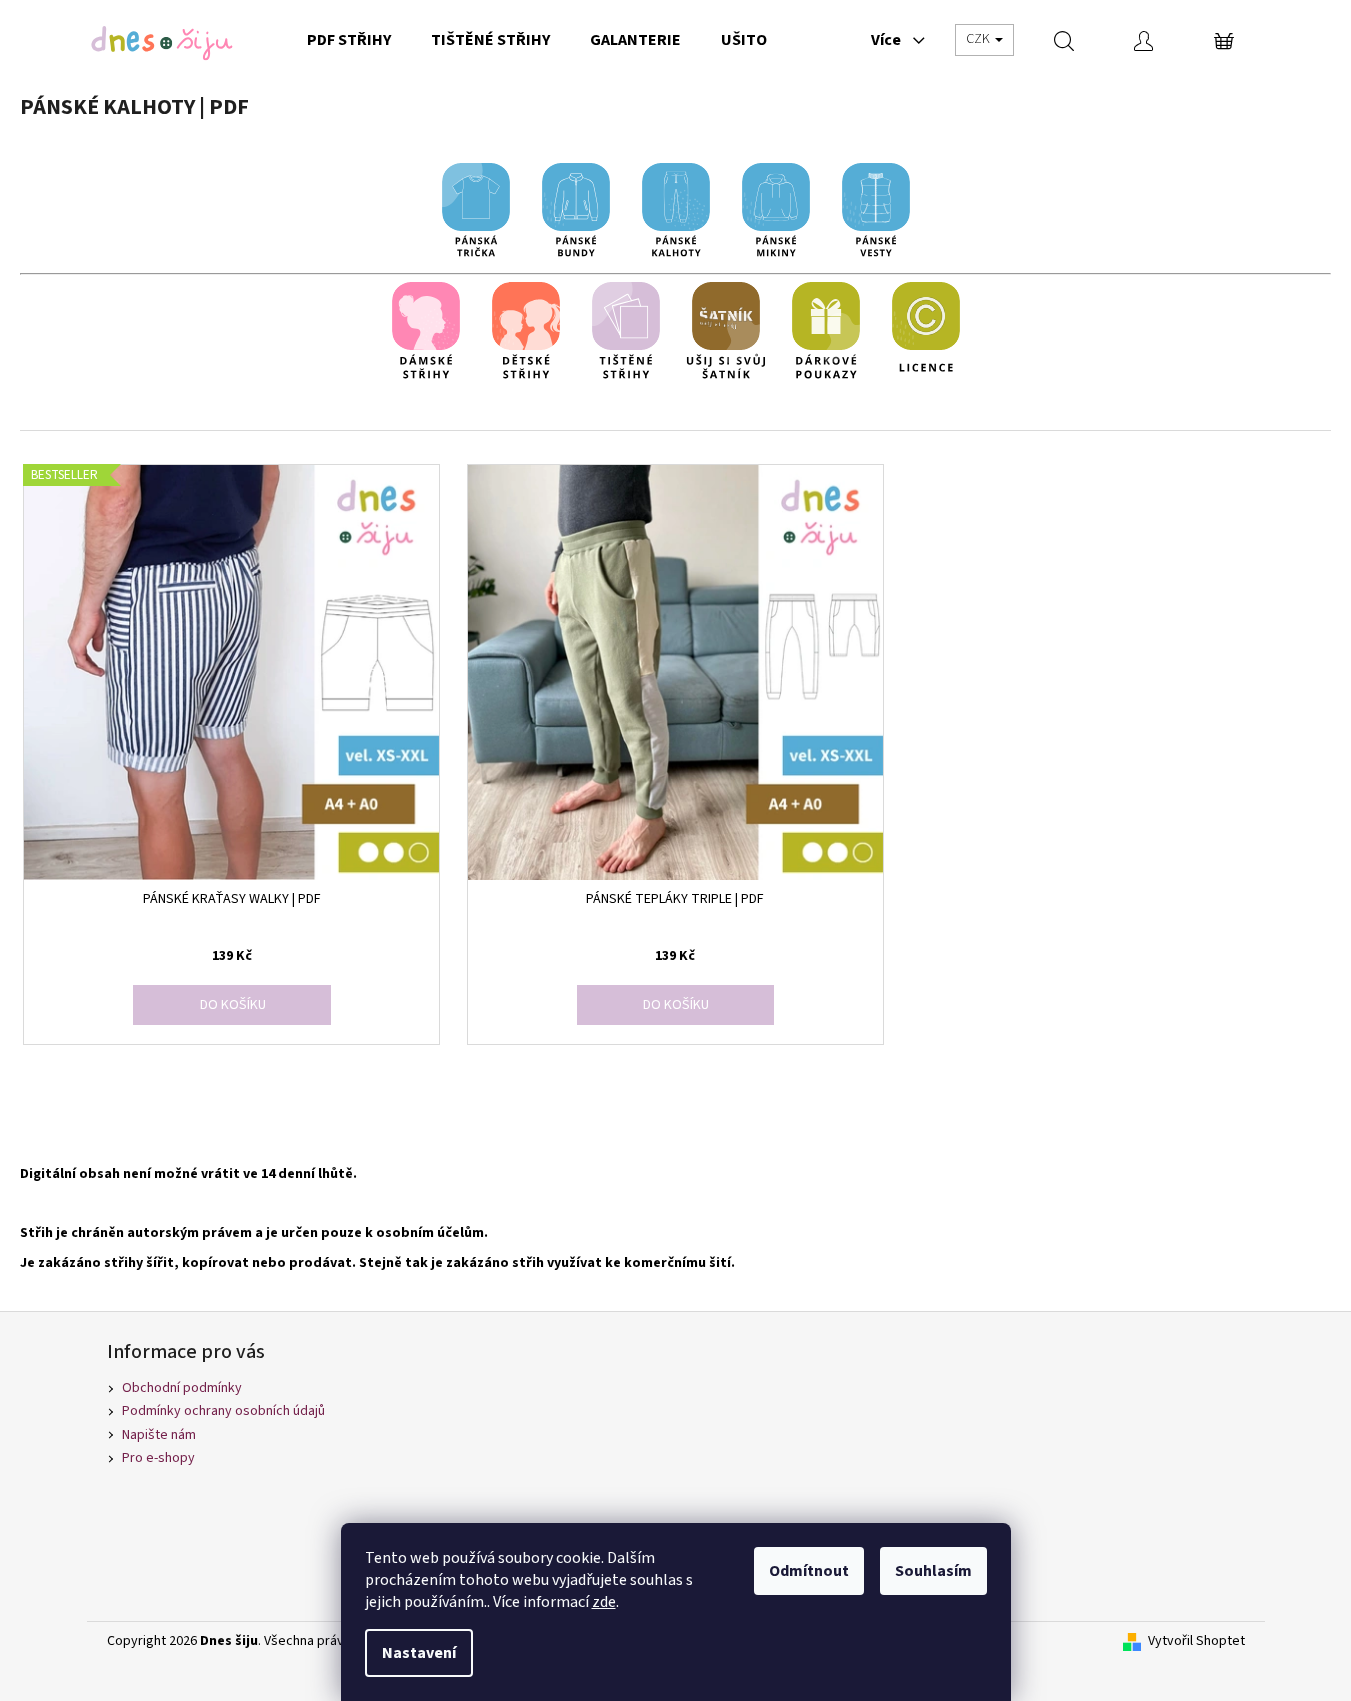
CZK (979, 39)
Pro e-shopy (158, 1458)
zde (604, 1602)
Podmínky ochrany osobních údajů (223, 1411)
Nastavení (419, 1653)
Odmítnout (809, 1571)
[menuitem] (349, 40)
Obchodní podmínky (182, 1388)
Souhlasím (933, 1571)
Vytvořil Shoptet (1196, 1641)
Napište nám (159, 1435)
